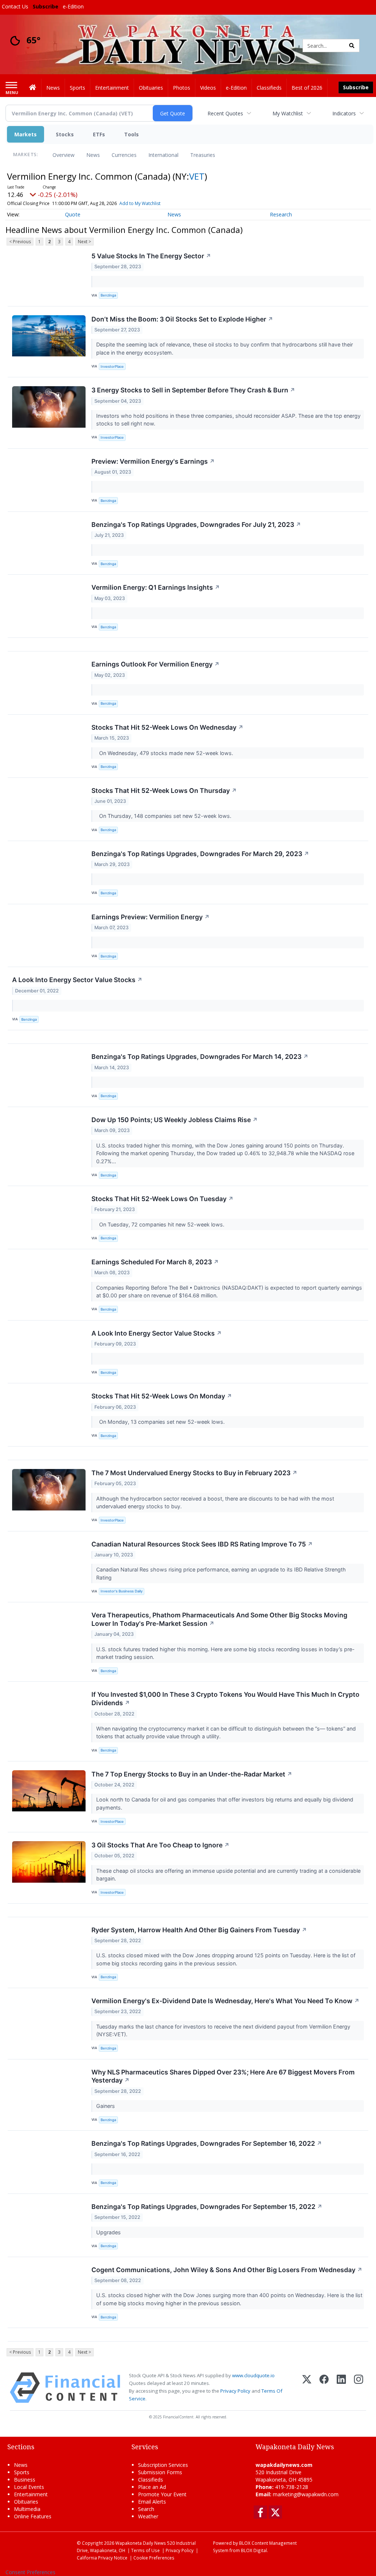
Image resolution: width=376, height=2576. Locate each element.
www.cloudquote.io (253, 2375)
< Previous (20, 242)
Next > (84, 242)
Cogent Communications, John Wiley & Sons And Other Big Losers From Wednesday (227, 2270)
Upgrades (109, 2232)
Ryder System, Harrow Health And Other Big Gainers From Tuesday (199, 1930)
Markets (26, 134)
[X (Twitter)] (307, 2388)
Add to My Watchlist (140, 203)
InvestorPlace (112, 367)
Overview (64, 155)
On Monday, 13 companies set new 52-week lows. (161, 1422)
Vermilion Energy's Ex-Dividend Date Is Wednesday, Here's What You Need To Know (225, 2001)
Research (281, 214)
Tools (131, 134)
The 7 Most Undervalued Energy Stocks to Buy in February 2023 (194, 1473)
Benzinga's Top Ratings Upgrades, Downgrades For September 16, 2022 (207, 2143)
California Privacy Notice (102, 2558)
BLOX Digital (254, 2550)
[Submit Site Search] (352, 46)
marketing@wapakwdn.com (306, 2494)
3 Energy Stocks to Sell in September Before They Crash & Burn (193, 390)
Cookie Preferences (154, 2558)
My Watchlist (288, 113)
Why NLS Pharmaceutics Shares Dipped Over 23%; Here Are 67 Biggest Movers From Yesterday (223, 2076)
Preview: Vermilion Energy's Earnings (153, 461)
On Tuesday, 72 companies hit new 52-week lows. (161, 1224)
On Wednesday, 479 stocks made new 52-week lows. (165, 753)
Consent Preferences (30, 2572)
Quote (73, 214)
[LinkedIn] (341, 2388)
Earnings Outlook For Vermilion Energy (156, 664)
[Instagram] (359, 2388)
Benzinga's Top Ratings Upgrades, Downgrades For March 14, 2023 (200, 1057)
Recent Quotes (225, 113)
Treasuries (203, 155)
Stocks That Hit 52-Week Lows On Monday (162, 1396)
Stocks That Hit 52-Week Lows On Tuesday (162, 1199)
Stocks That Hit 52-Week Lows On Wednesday (167, 727)
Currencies (124, 155)
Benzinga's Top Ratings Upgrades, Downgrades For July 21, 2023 (196, 524)
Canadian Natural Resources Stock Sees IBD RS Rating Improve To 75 (202, 1544)
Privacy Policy (235, 2391)
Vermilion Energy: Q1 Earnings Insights (156, 587)
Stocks (65, 134)
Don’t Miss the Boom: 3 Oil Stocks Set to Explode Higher (182, 319)
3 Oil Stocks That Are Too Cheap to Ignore (160, 1845)
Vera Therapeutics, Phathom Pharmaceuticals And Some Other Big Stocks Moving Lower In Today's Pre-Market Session (219, 1619)
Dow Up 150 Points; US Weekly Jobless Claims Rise (175, 1120)
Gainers (106, 2106)
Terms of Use (145, 2550)
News (93, 155)
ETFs (99, 134)
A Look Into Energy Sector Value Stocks (77, 980)
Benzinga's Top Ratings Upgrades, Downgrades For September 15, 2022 (207, 2207)
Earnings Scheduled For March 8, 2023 (155, 1262)
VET (197, 176)
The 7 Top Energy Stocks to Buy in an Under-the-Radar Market (192, 1774)
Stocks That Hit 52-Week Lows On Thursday (164, 791)
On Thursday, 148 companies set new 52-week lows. (164, 816)
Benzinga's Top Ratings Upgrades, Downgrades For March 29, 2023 (200, 854)
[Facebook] (324, 2388)
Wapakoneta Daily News (141, 2543)
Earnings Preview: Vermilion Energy (151, 917)
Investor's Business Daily (122, 1591)
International (163, 155)
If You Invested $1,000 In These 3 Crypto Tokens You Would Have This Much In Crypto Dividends (225, 1699)
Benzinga (108, 295)
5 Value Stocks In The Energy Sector (151, 256)
